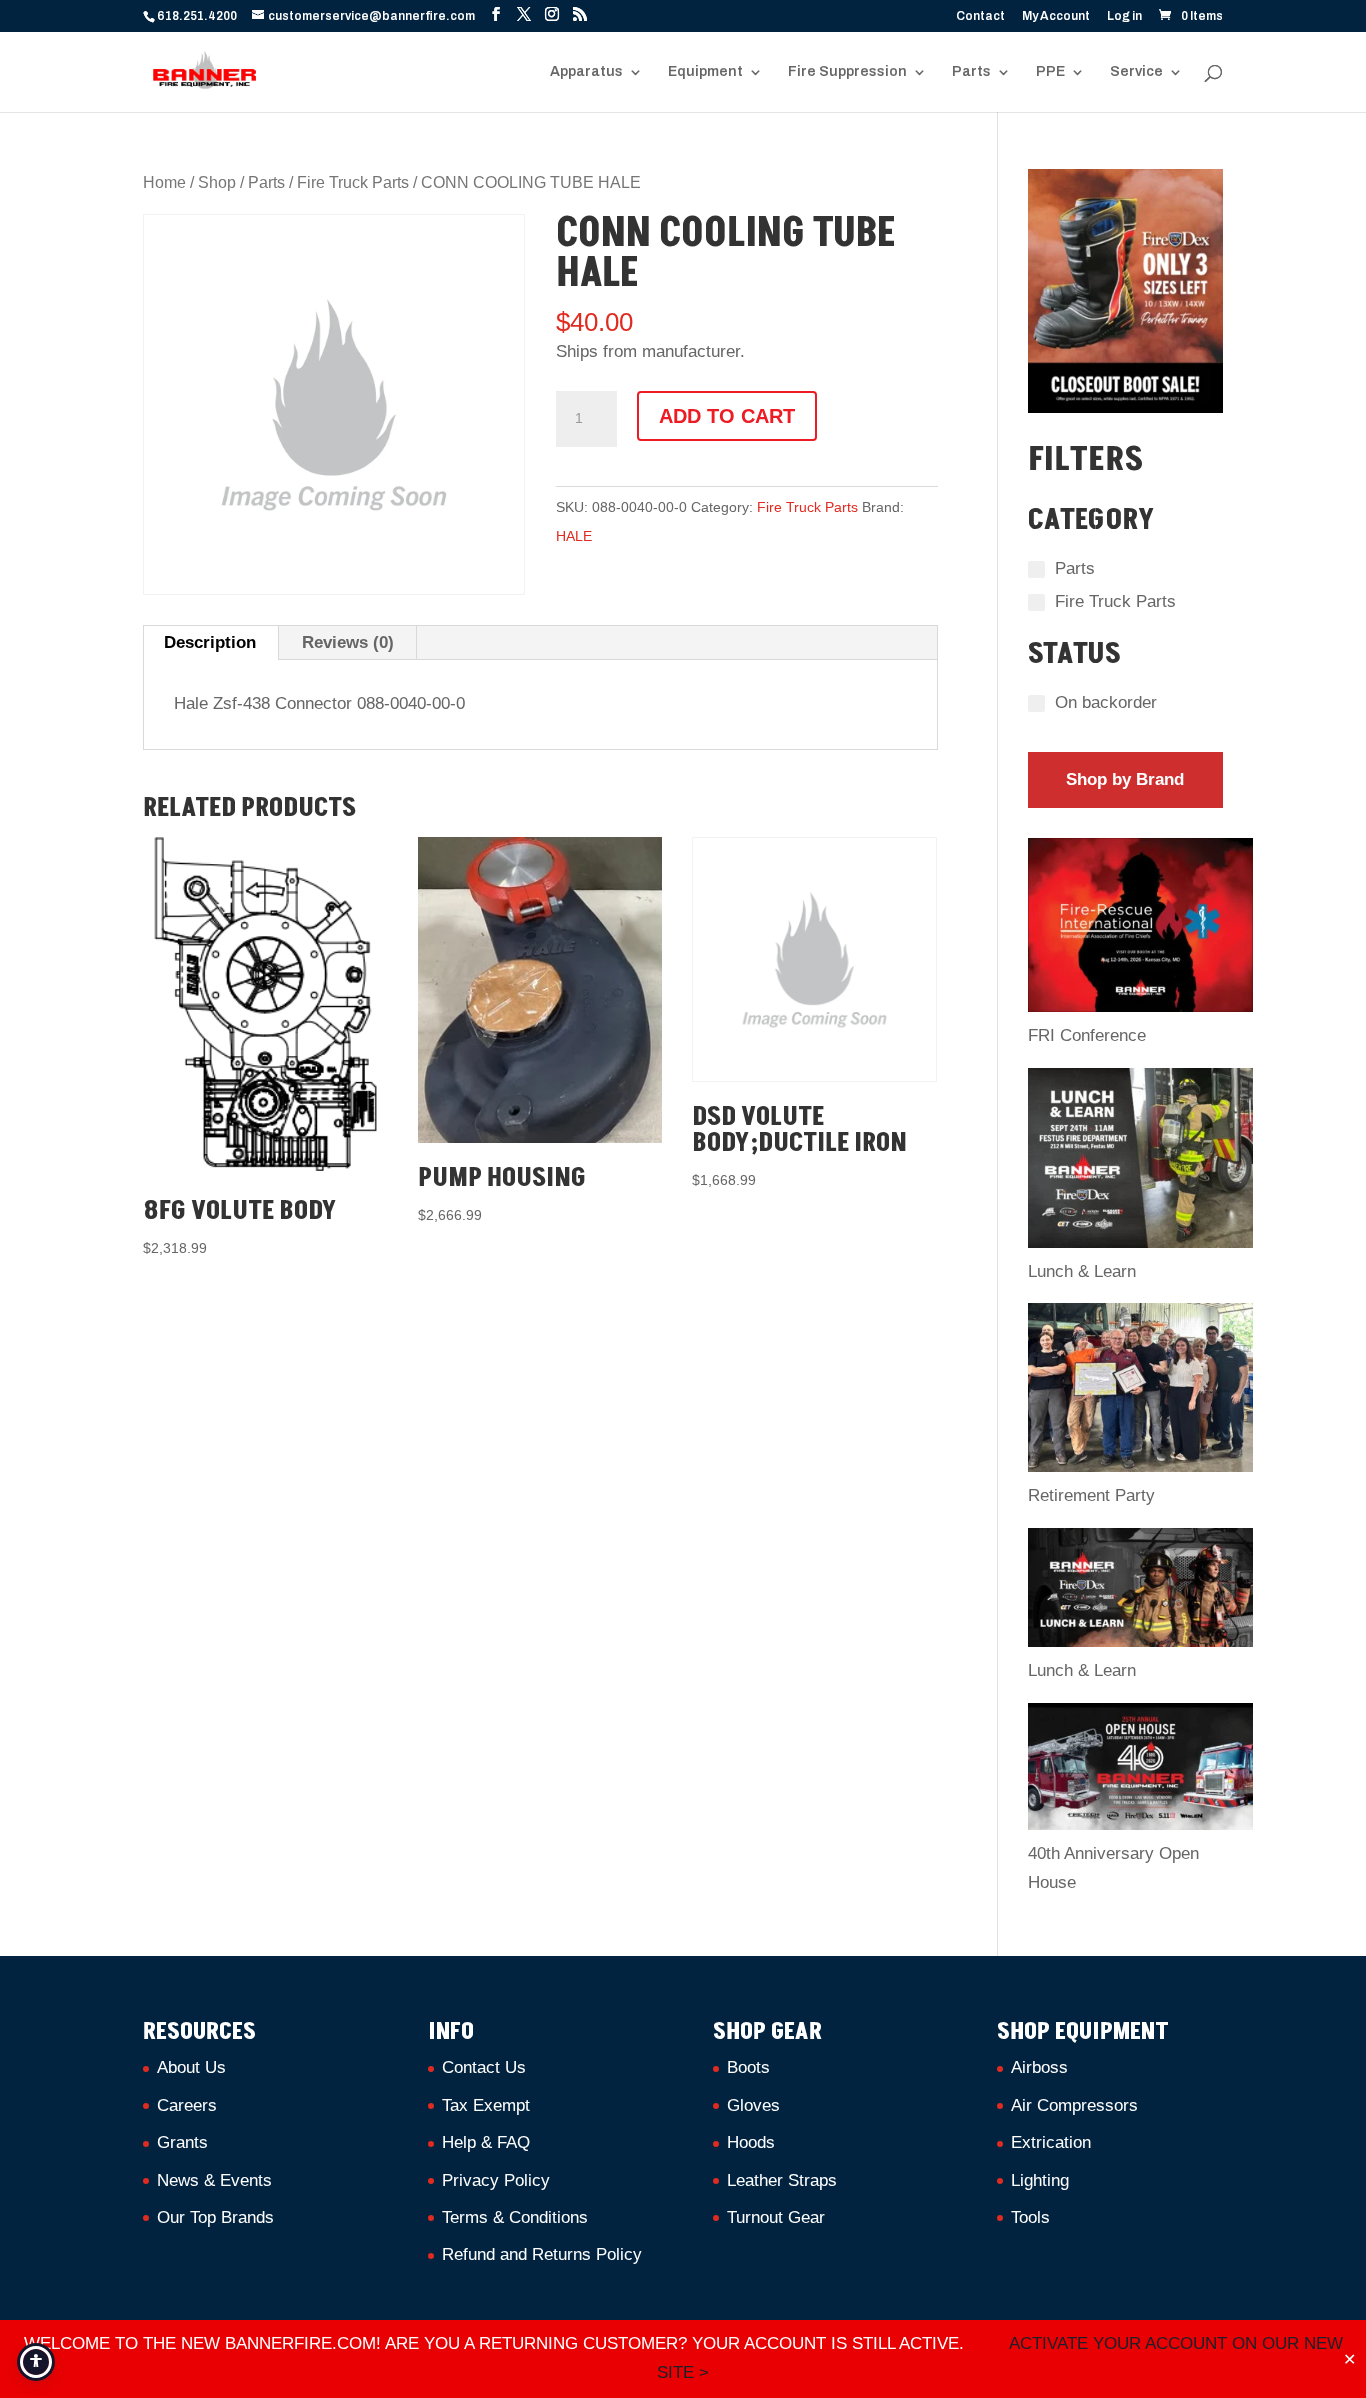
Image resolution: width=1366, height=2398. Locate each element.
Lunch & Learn (1082, 1271)
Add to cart (727, 416)
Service (1136, 72)
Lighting (1040, 2180)
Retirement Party (1091, 1495)
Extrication (1051, 2142)
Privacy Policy (496, 2180)
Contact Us (484, 2067)
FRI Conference (1087, 1035)
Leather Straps (782, 2180)
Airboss (1039, 2067)
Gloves (753, 2105)
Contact (980, 16)
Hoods (751, 2142)
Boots (748, 2067)
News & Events (214, 2180)
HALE (574, 536)
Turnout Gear (776, 2217)
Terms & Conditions (515, 2217)
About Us (191, 2067)
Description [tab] (210, 642)
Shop (217, 182)
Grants (182, 2142)
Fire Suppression (847, 72)
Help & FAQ (486, 2142)
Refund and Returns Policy (542, 2254)
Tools (1030, 2217)
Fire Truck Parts (353, 182)
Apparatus (586, 72)
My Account (1056, 16)
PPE (1050, 72)
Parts (971, 72)
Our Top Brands (215, 2217)
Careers (187, 2105)
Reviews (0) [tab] (348, 642)
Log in (1124, 16)
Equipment (705, 72)
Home (164, 182)
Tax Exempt (486, 2105)
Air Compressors (1074, 2105)
